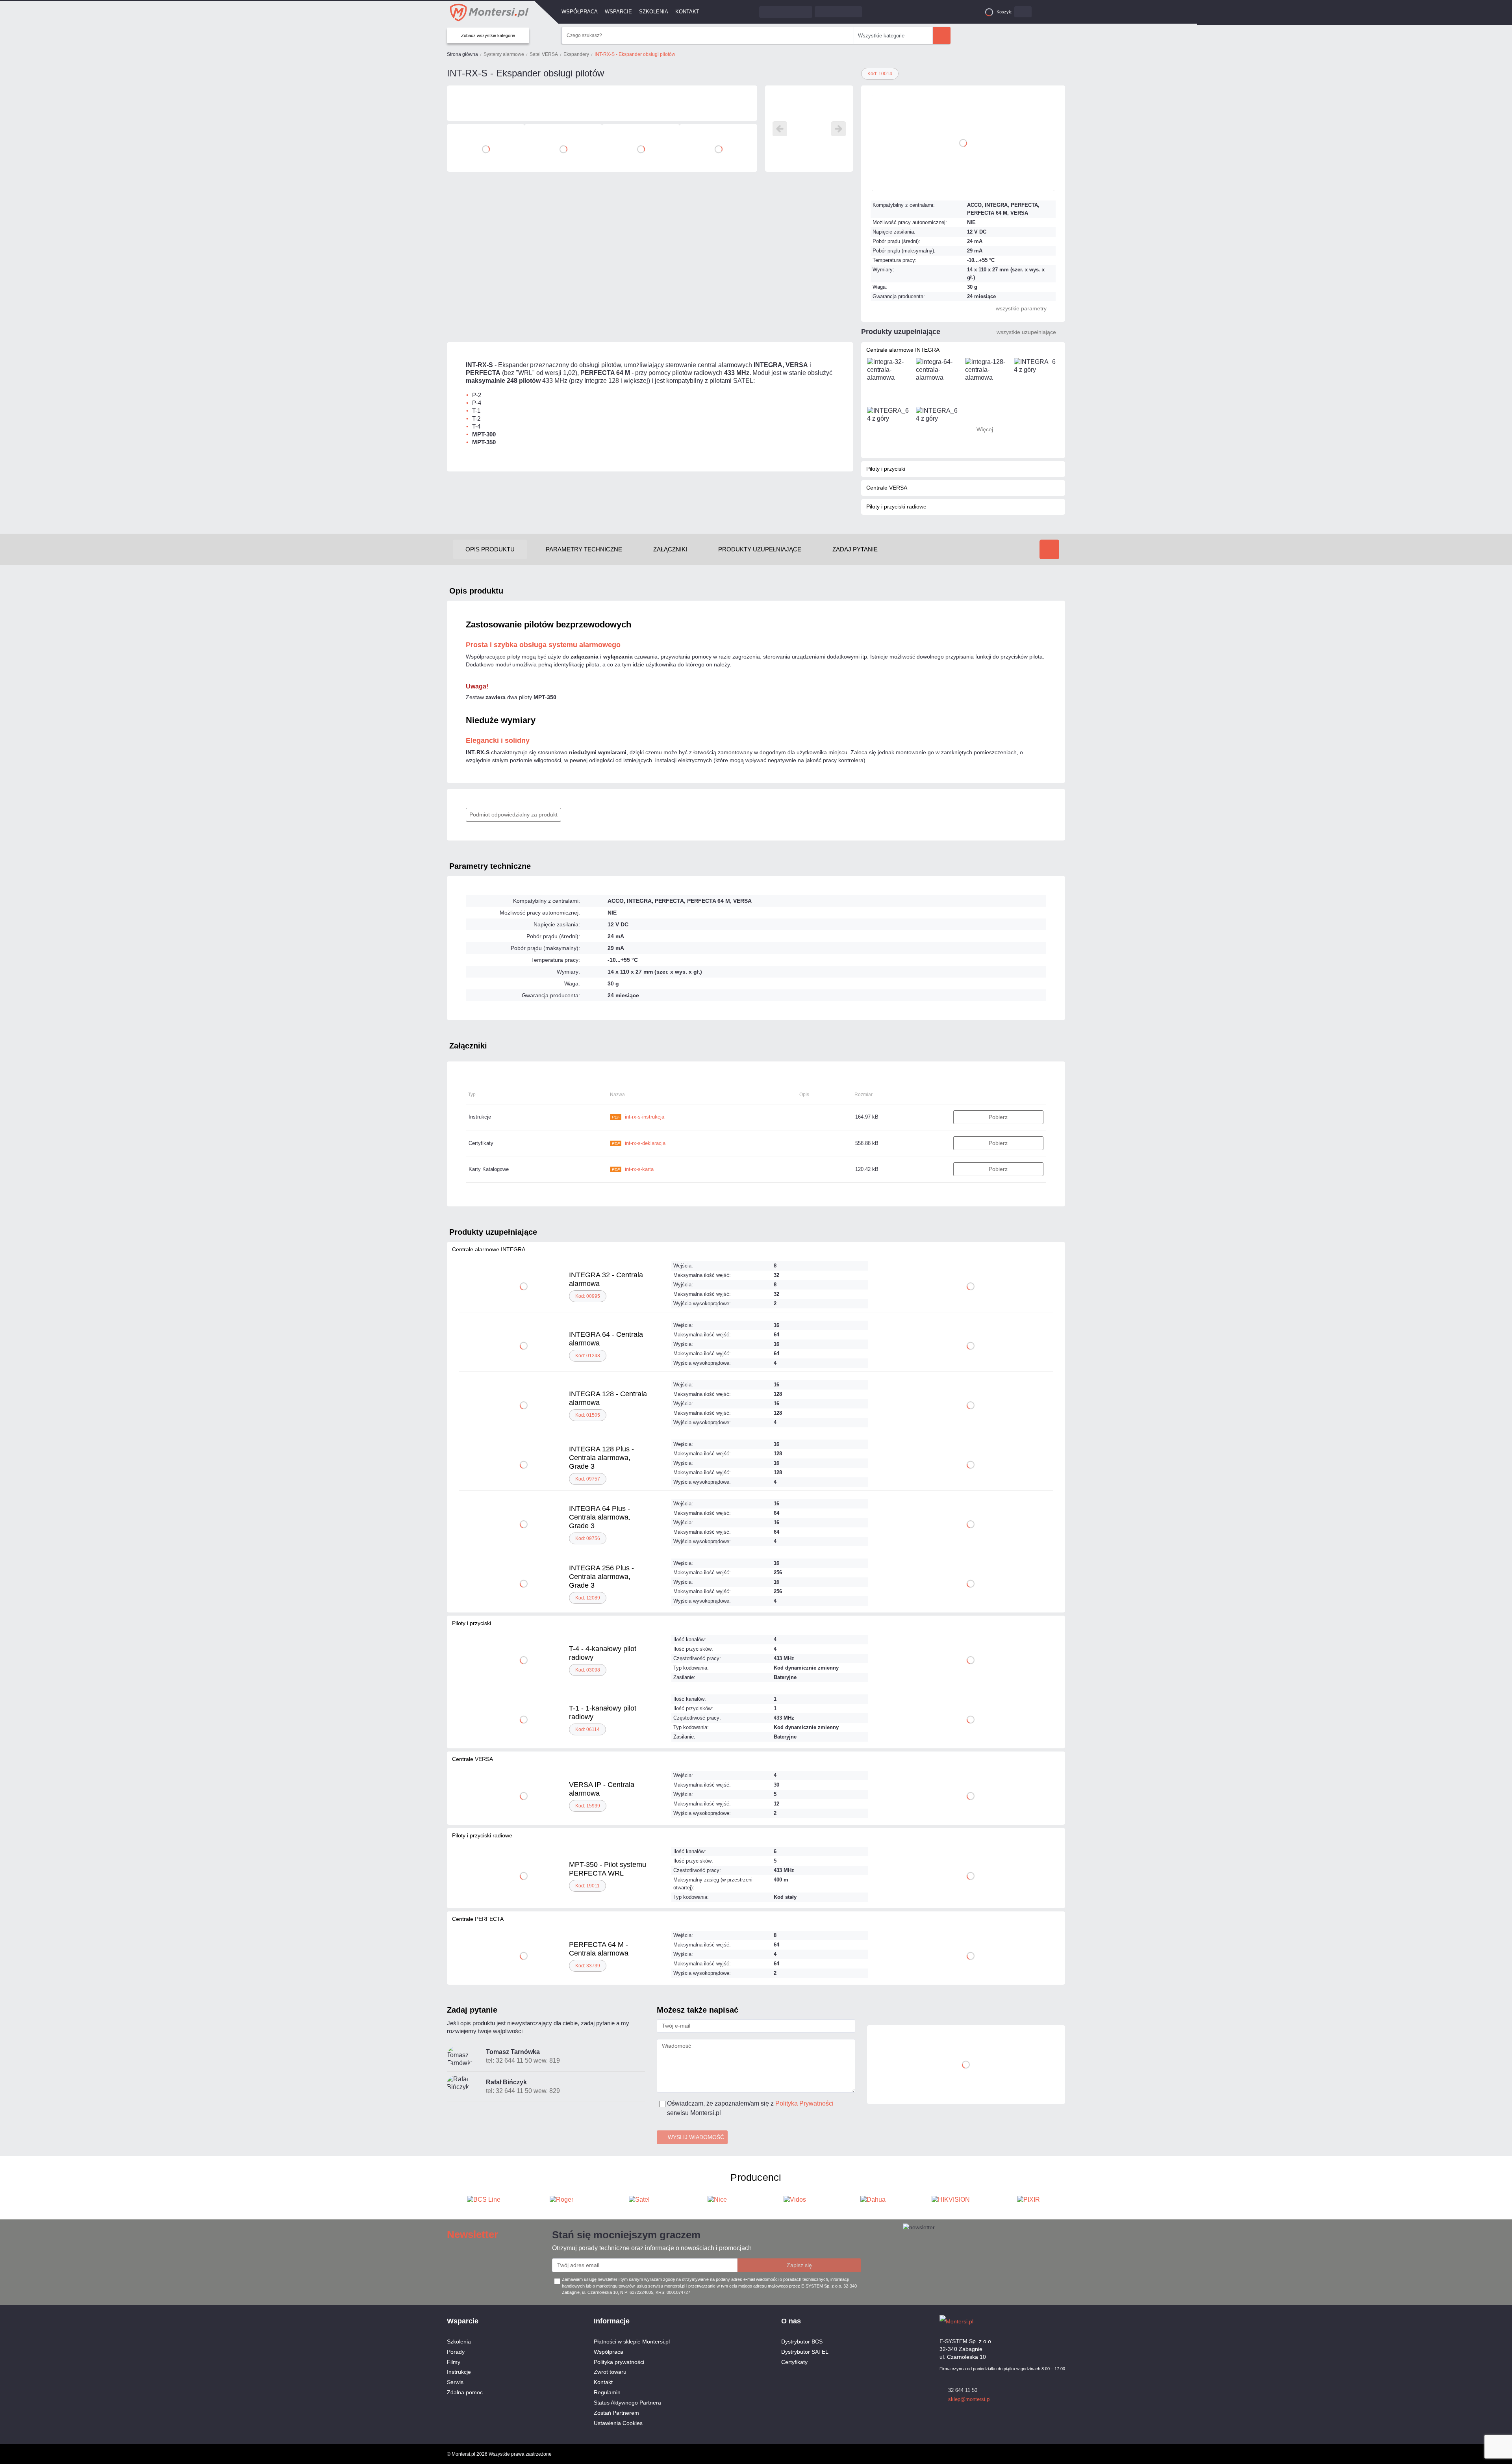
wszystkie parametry (1021, 308)
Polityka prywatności (619, 2362)
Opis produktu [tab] (490, 549)
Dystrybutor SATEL (805, 2352)
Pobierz (998, 1117)
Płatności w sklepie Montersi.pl (632, 2342)
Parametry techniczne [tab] (584, 549)
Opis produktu (476, 591)
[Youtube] (1061, 2321)
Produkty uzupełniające (493, 1232)
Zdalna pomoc (465, 2392)
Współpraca (580, 12)
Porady (456, 2352)
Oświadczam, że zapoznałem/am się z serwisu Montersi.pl (750, 2108)
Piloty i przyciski (886, 469)
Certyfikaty (794, 2362)
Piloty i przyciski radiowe (896, 507)
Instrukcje (459, 2372)
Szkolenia (654, 12)
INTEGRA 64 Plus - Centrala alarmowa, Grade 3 (600, 1517)
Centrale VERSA (887, 488)
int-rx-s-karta (633, 1169)
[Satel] (602, 103)
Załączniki (468, 1046)
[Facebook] (1047, 2321)
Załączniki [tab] (670, 549)
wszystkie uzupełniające (1026, 332)
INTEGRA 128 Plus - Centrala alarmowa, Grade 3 (601, 1458)
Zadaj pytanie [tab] (855, 549)
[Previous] (780, 129)
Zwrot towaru (610, 2372)
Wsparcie (618, 12)
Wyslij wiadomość (696, 2137)
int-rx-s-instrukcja (638, 1117)
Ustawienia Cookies (618, 2423)
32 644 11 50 (963, 2390)
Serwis (455, 2382)
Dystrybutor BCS (802, 2342)
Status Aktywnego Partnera (627, 2403)
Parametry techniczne (490, 866)
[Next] (838, 129)
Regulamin (607, 2392)
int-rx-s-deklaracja (639, 1143)
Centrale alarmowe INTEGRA (903, 350)
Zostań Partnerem (616, 2413)
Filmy (454, 2362)
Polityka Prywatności (804, 2103)
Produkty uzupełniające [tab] (760, 549)
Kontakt (687, 12)
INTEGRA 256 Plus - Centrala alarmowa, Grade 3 (601, 1577)
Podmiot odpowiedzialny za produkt (513, 815)
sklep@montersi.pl (969, 2399)
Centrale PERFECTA (478, 1919)
